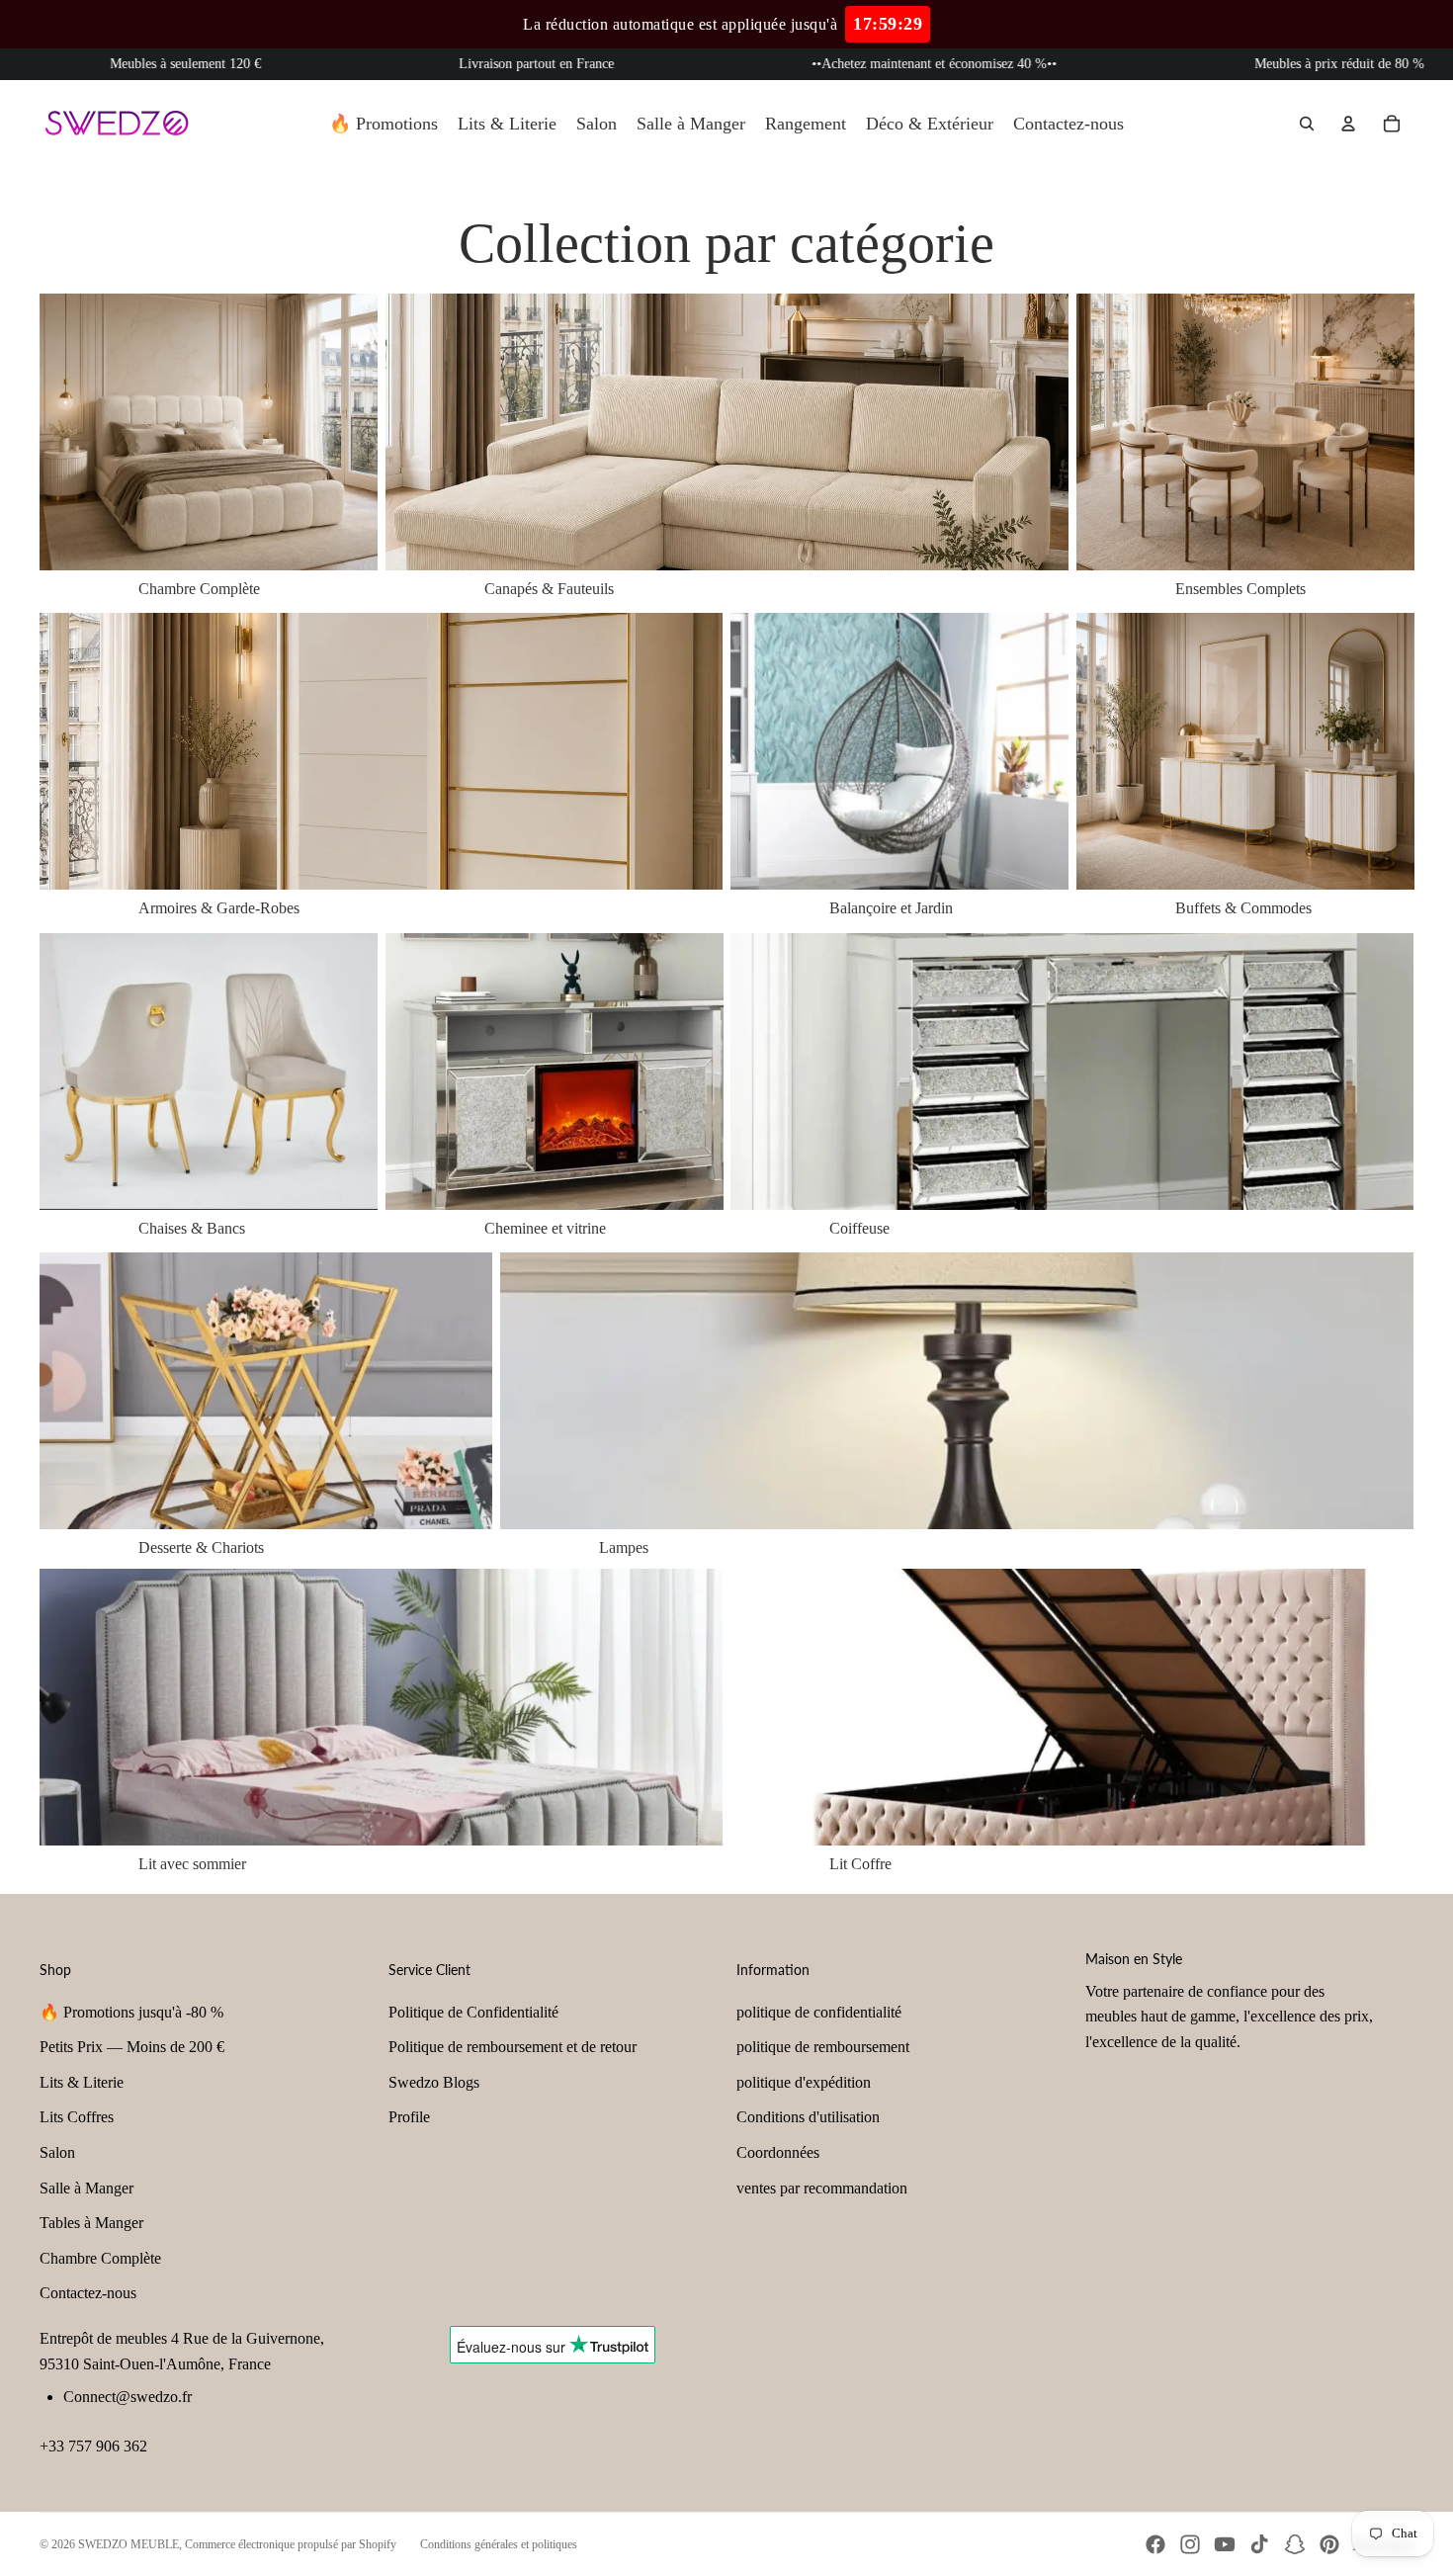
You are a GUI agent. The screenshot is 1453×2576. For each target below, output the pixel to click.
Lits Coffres (77, 2117)
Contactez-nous (88, 2293)
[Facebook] (1155, 2544)
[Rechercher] (1307, 124)
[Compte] (1348, 124)
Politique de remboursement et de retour (513, 2047)
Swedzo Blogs (434, 2082)
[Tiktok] (1259, 2544)
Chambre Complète (100, 2258)
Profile (409, 2117)
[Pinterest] (1329, 2544)
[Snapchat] (1295, 2544)
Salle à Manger (86, 2188)
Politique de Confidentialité (473, 2012)
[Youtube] (1225, 2544)
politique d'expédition (804, 2082)
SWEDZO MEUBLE (128, 2544)
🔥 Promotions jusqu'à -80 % (131, 2012)
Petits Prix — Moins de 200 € (132, 2047)
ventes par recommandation (822, 2188)
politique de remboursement (823, 2047)
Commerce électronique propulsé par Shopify (291, 2544)
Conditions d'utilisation (808, 2117)
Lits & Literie (82, 2082)
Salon (57, 2152)
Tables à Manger (91, 2223)
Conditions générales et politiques (499, 2544)
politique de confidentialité (819, 2012)
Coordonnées (778, 2152)
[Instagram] (1190, 2544)
